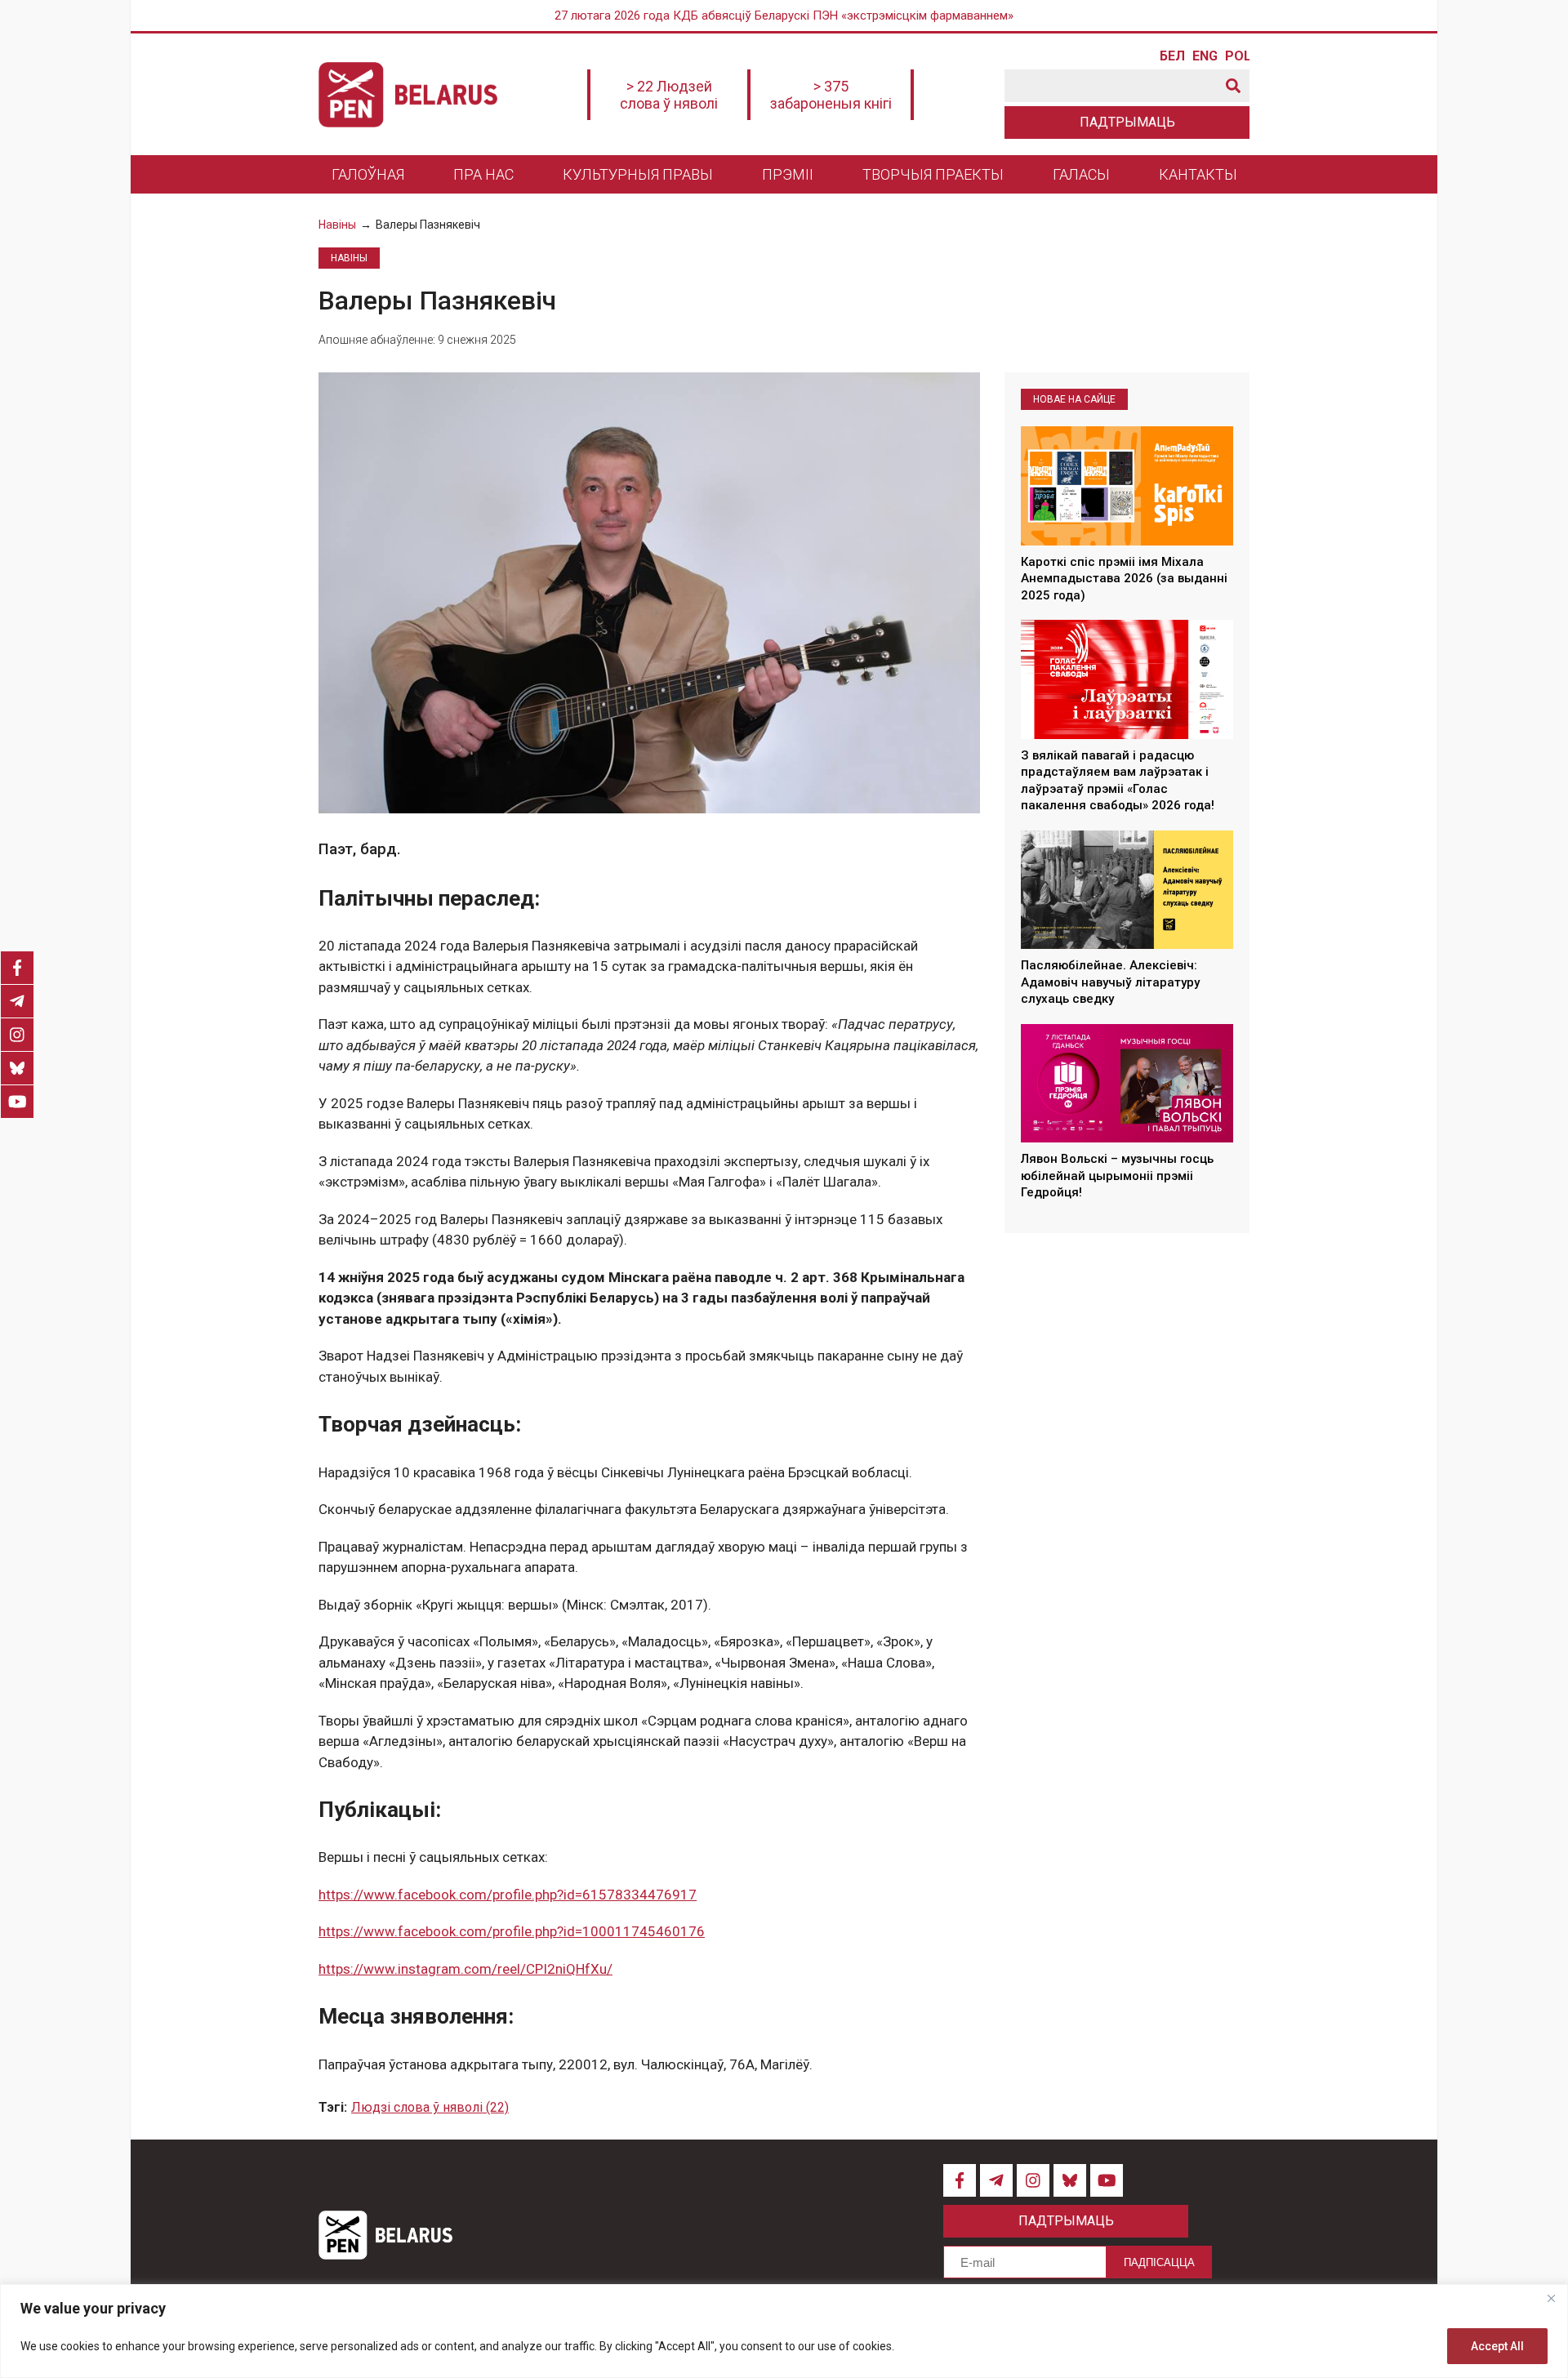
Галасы (1081, 174)
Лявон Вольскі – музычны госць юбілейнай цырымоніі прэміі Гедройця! (1117, 1176)
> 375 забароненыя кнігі (831, 95)
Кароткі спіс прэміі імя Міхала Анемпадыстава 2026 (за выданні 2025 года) (1124, 579)
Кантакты (1198, 174)
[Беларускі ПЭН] (408, 95)
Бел (1172, 56)
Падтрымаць (1127, 122)
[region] (784, 2331)
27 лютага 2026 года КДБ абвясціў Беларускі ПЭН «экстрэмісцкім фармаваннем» (784, 16)
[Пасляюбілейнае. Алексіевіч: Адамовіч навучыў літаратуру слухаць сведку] (1127, 890)
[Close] (1551, 2298)
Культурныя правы (638, 174)
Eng (1205, 56)
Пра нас (483, 174)
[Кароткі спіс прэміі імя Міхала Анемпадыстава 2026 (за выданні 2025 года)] (1127, 486)
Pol (1237, 56)
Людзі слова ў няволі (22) (430, 2107)
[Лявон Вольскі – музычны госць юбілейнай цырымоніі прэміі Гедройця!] (1127, 1084)
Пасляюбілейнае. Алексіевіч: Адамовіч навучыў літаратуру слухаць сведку (1110, 983)
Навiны (337, 225)
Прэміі (788, 174)
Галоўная (368, 174)
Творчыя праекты (933, 174)
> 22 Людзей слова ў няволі (669, 95)
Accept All (1497, 2346)
